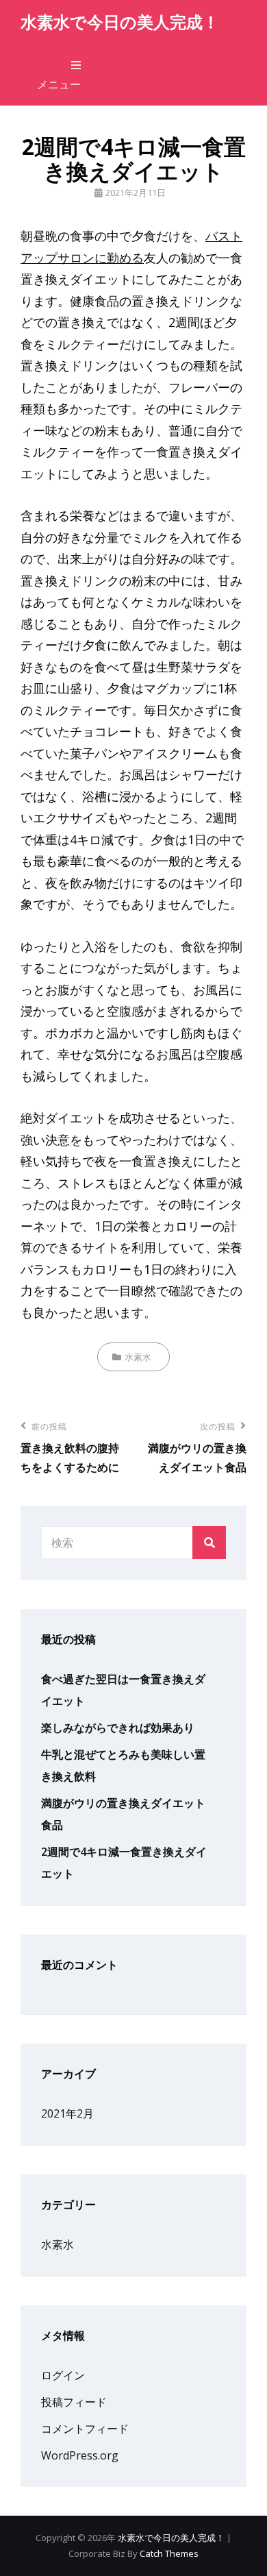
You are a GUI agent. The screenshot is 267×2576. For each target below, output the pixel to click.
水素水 (138, 1357)
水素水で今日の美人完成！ (120, 22)
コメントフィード (85, 2429)
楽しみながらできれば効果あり (118, 1728)
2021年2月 (67, 2113)
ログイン (63, 2375)
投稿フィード (74, 2402)
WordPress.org (80, 2455)
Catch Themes (169, 2553)
